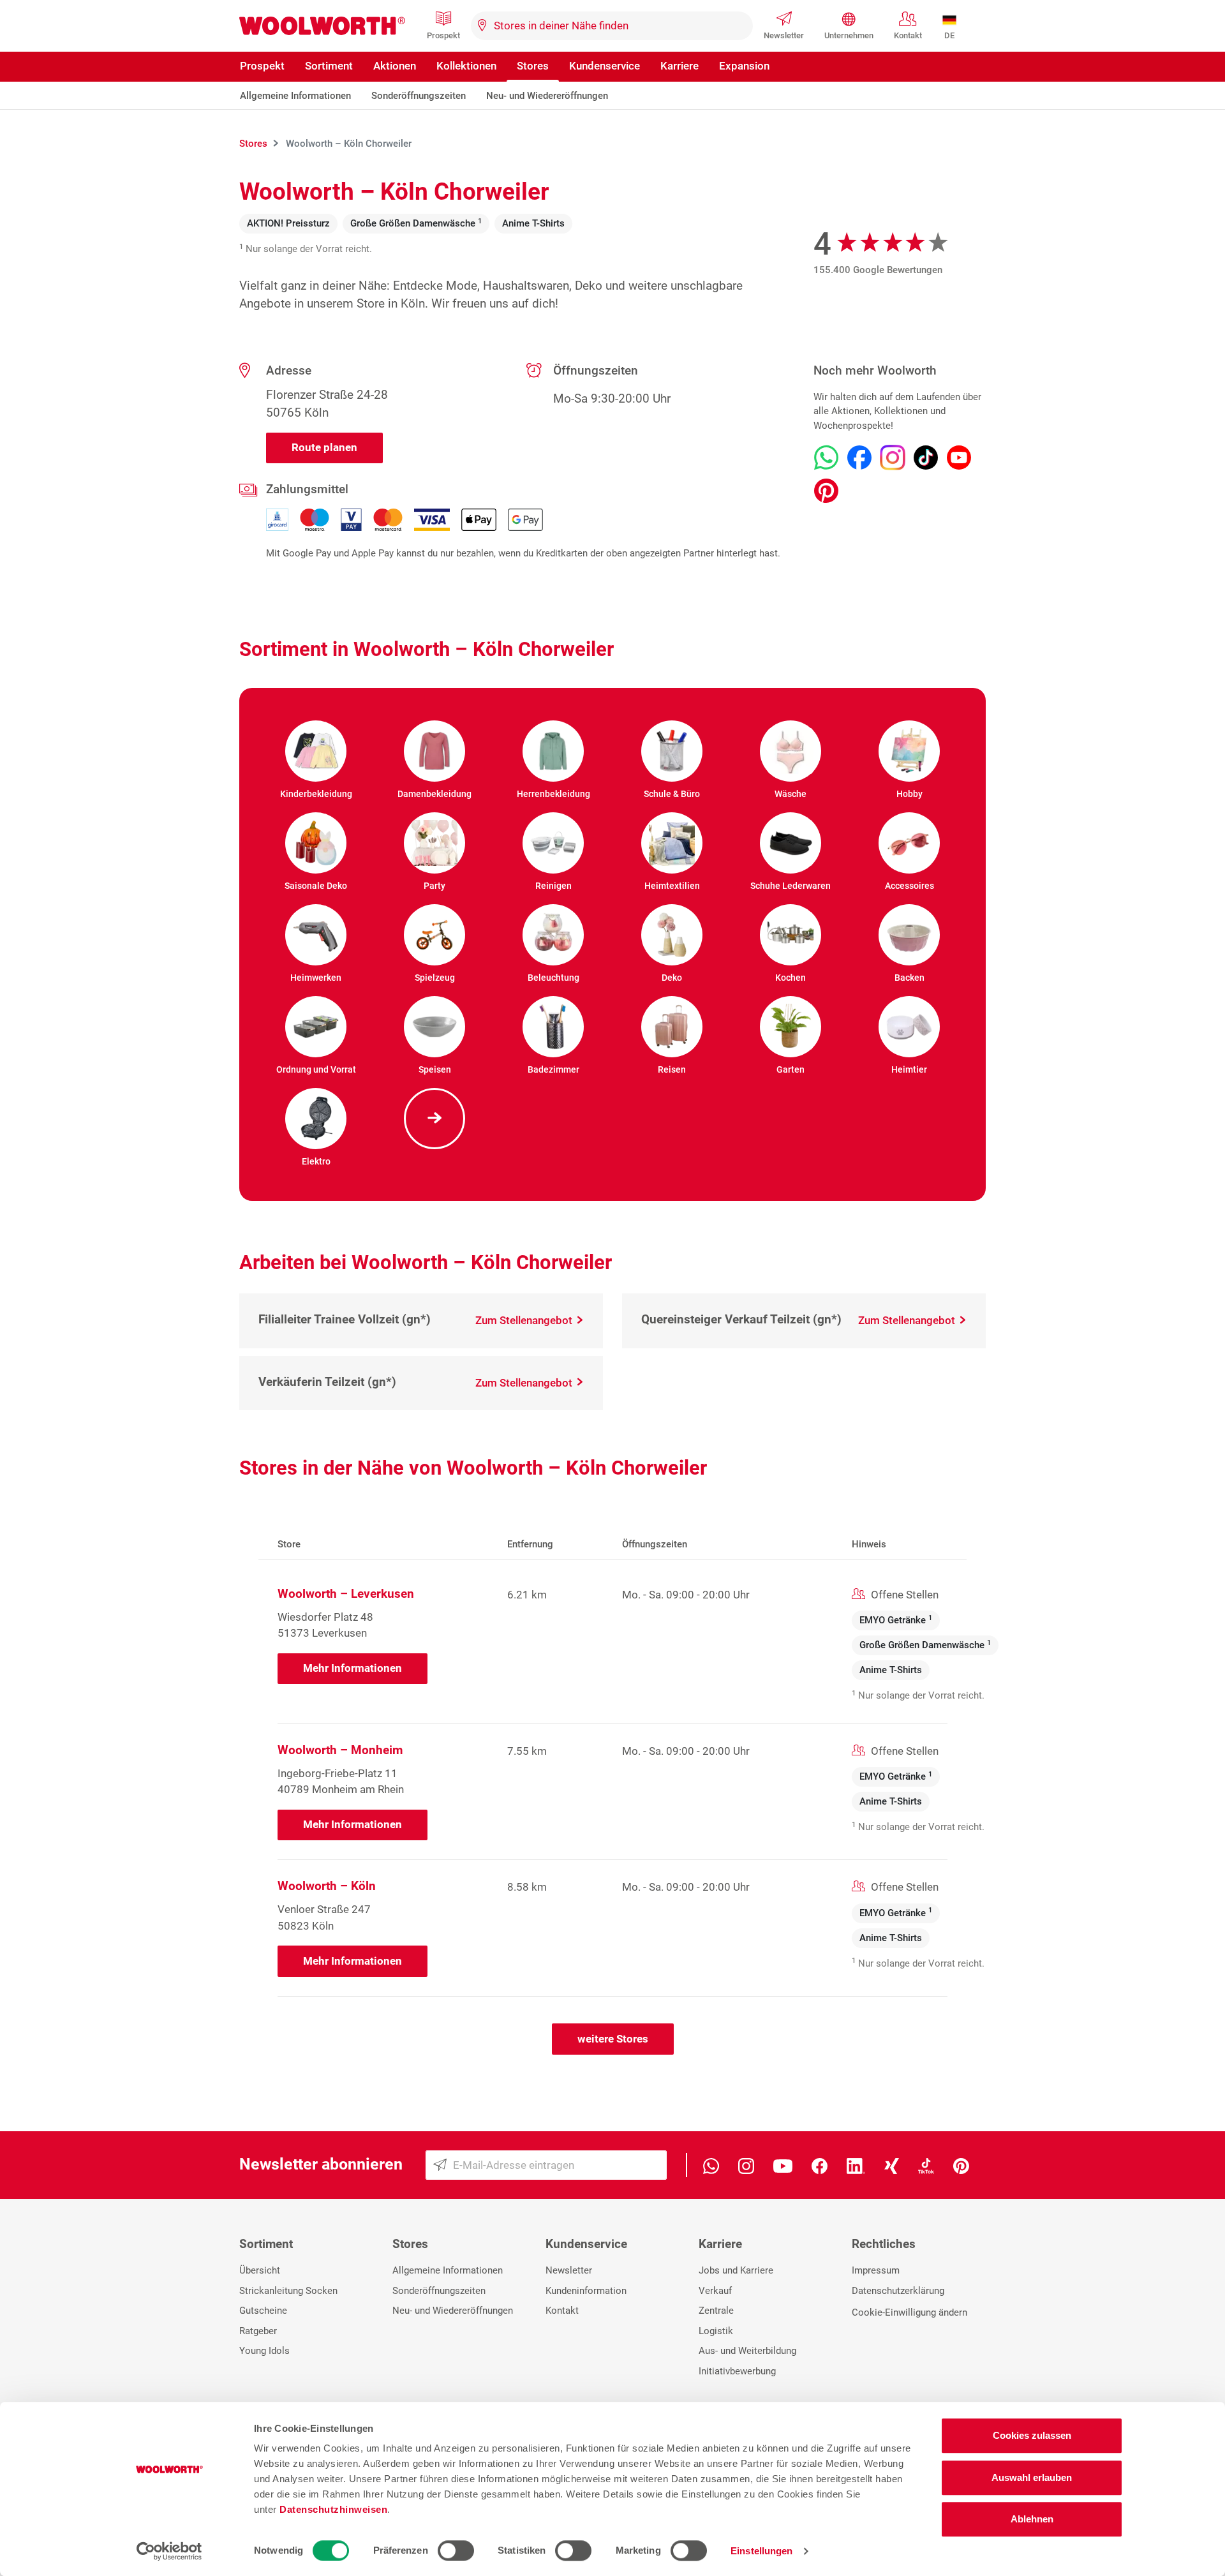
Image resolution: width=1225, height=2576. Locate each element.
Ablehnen (1032, 2519)
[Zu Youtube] (959, 458)
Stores (533, 66)
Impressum (876, 2270)
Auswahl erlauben (1032, 2477)
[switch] (456, 2550)
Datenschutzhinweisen (333, 2509)
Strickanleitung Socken (288, 2291)
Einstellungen (761, 2551)
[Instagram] (746, 2165)
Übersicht (260, 2270)
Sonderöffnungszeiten (419, 96)
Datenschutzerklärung (898, 2291)
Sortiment (329, 66)
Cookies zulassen (1032, 2435)
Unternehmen (849, 35)
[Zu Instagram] (893, 458)
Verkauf (715, 2291)
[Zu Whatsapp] (826, 458)
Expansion (744, 66)
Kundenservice (605, 66)
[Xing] (892, 2165)
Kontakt (908, 35)
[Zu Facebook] (859, 458)
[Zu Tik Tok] (926, 458)
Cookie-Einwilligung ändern (909, 2312)
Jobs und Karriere (736, 2270)
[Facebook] (820, 2165)
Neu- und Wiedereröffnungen (547, 96)
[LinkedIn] (856, 2165)
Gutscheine (263, 2311)
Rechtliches (884, 2244)
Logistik (716, 2331)
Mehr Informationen (353, 1668)
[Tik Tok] (926, 2165)
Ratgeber (258, 2331)
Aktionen (395, 66)
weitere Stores (613, 2039)
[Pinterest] (961, 2165)
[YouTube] (783, 2165)
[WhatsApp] (711, 2165)
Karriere (679, 66)
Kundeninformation (586, 2291)
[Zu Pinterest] (826, 491)
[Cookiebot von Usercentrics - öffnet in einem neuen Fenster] (169, 2551)
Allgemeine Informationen (295, 96)
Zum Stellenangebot (525, 1320)
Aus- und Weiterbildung (747, 2351)
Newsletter (784, 35)
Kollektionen (466, 66)
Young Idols (264, 2351)
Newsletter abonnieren (321, 2164)
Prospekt (443, 35)
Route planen (324, 447)
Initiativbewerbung (737, 2371)
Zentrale (716, 2311)
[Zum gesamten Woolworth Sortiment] (434, 1119)
